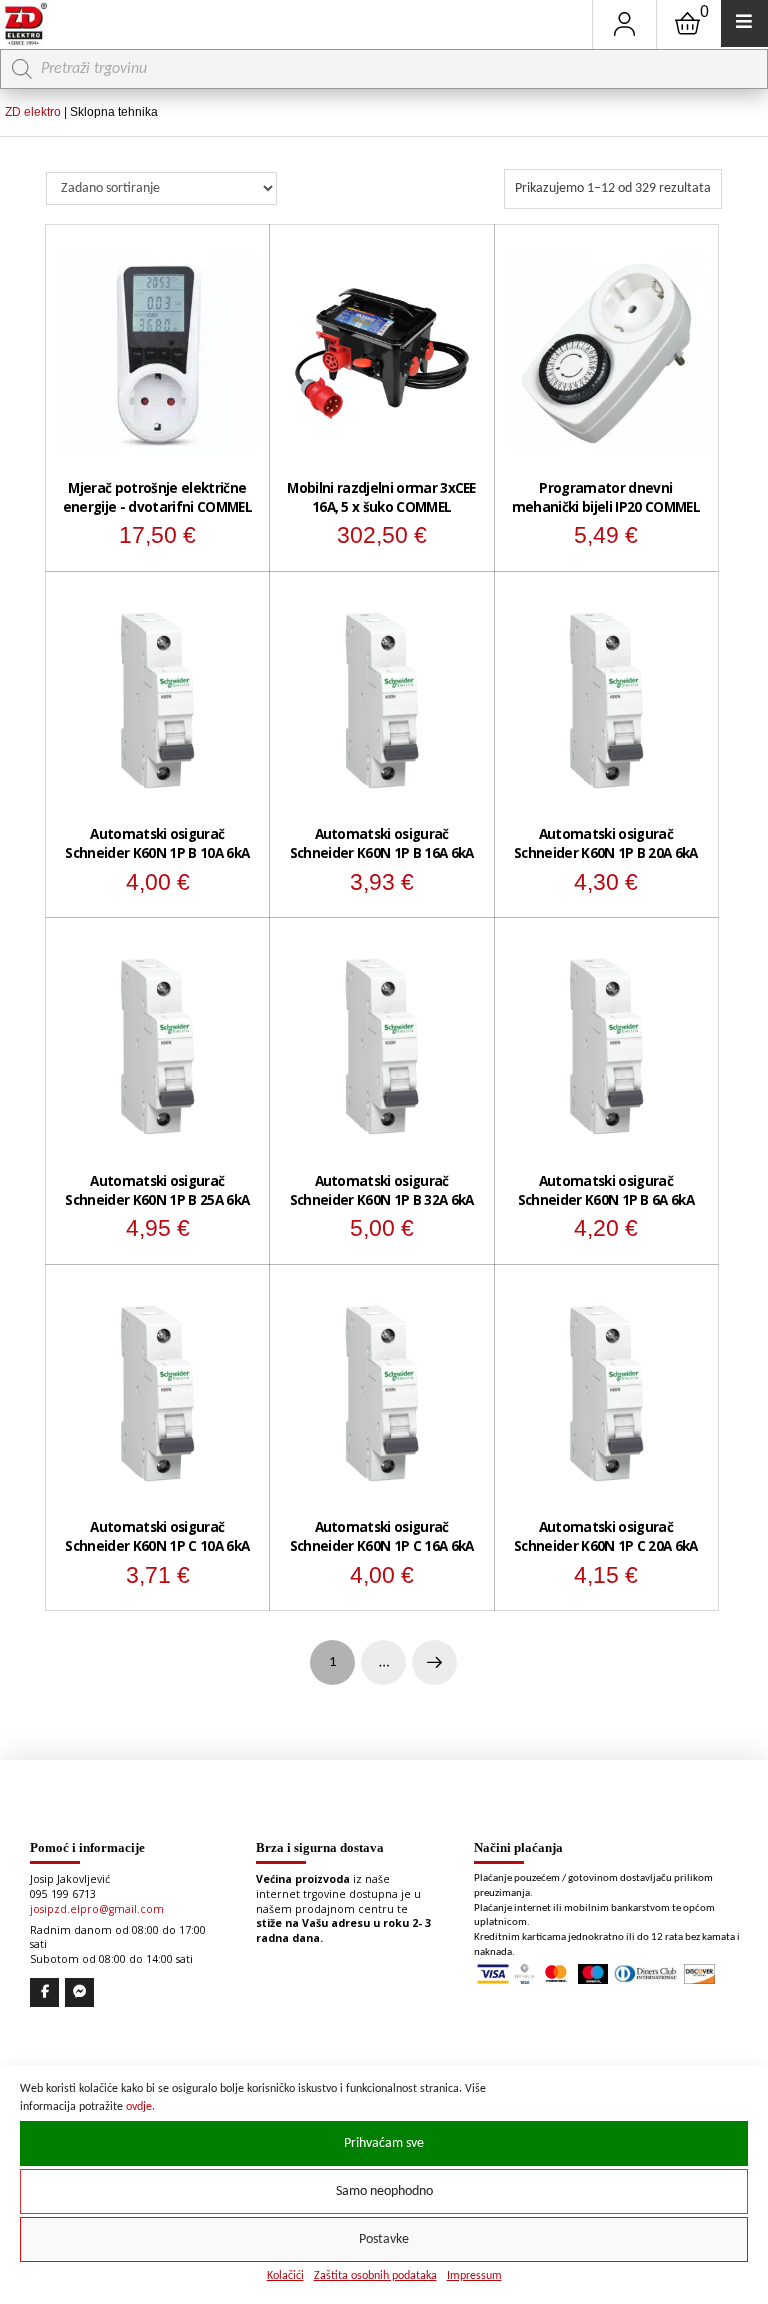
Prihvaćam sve (384, 2143)
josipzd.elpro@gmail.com (97, 1909)
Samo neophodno (384, 2191)
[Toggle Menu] (744, 23)
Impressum (474, 2276)
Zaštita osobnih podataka (375, 2276)
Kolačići (285, 2276)
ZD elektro (33, 112)
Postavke (384, 2239)
